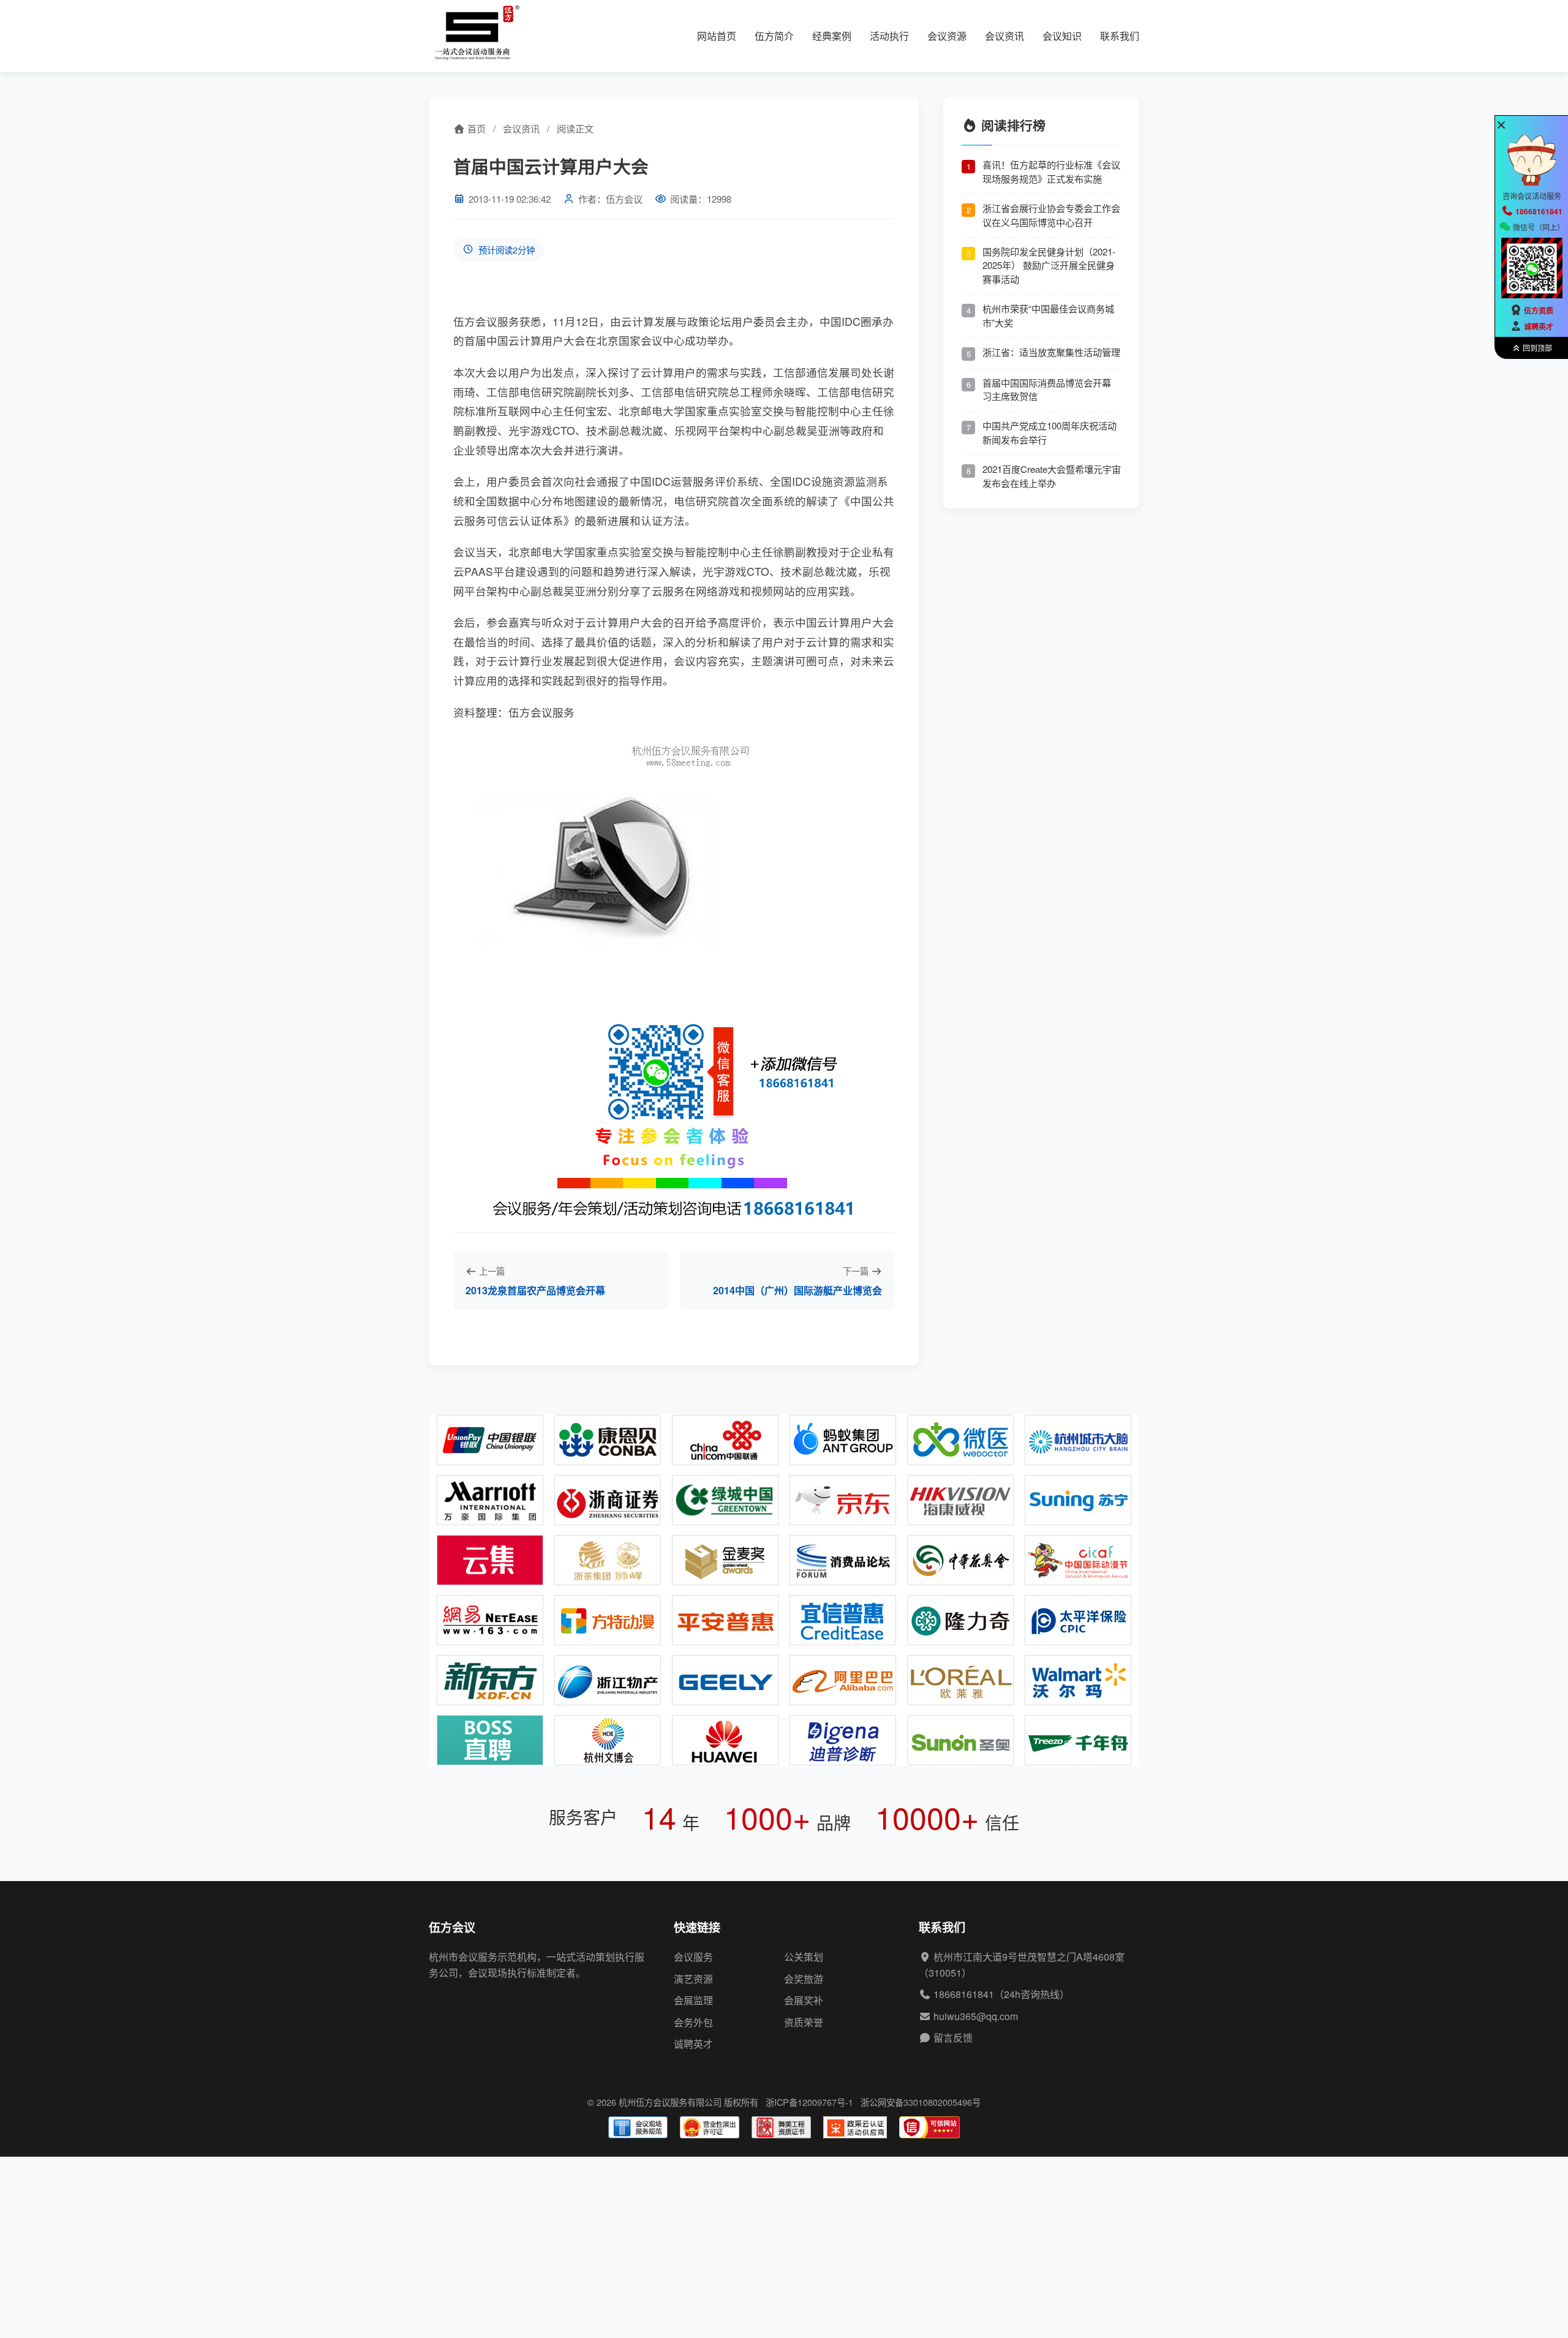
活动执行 (889, 36)
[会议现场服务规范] (638, 2127)
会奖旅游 (804, 1979)
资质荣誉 (804, 2022)
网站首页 (717, 36)
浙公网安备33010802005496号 (921, 2102)
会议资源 (947, 36)
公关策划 (804, 1957)
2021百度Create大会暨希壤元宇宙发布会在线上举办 (1052, 476)
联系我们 (1120, 36)
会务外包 (693, 2022)
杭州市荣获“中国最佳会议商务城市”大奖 (1048, 315)
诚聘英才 (693, 2044)
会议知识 (1062, 36)
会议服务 (693, 1957)
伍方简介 (774, 36)
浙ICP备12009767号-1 (809, 2102)
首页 (475, 128)
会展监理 (693, 2000)
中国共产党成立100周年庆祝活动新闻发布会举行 (1050, 432)
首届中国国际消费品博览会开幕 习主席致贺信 (1047, 389)
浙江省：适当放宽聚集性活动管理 (1051, 351)
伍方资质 (1539, 311)
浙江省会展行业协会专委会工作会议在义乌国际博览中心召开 (1051, 215)
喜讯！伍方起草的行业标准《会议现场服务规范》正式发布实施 (1051, 172)
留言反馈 (953, 2038)
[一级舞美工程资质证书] (781, 2127)
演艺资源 (693, 1979)
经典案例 (832, 36)
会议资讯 (1005, 36)
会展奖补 (804, 2000)
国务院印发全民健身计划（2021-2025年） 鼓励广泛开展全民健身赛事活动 (1049, 265)
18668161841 (964, 1994)
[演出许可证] (710, 2127)
